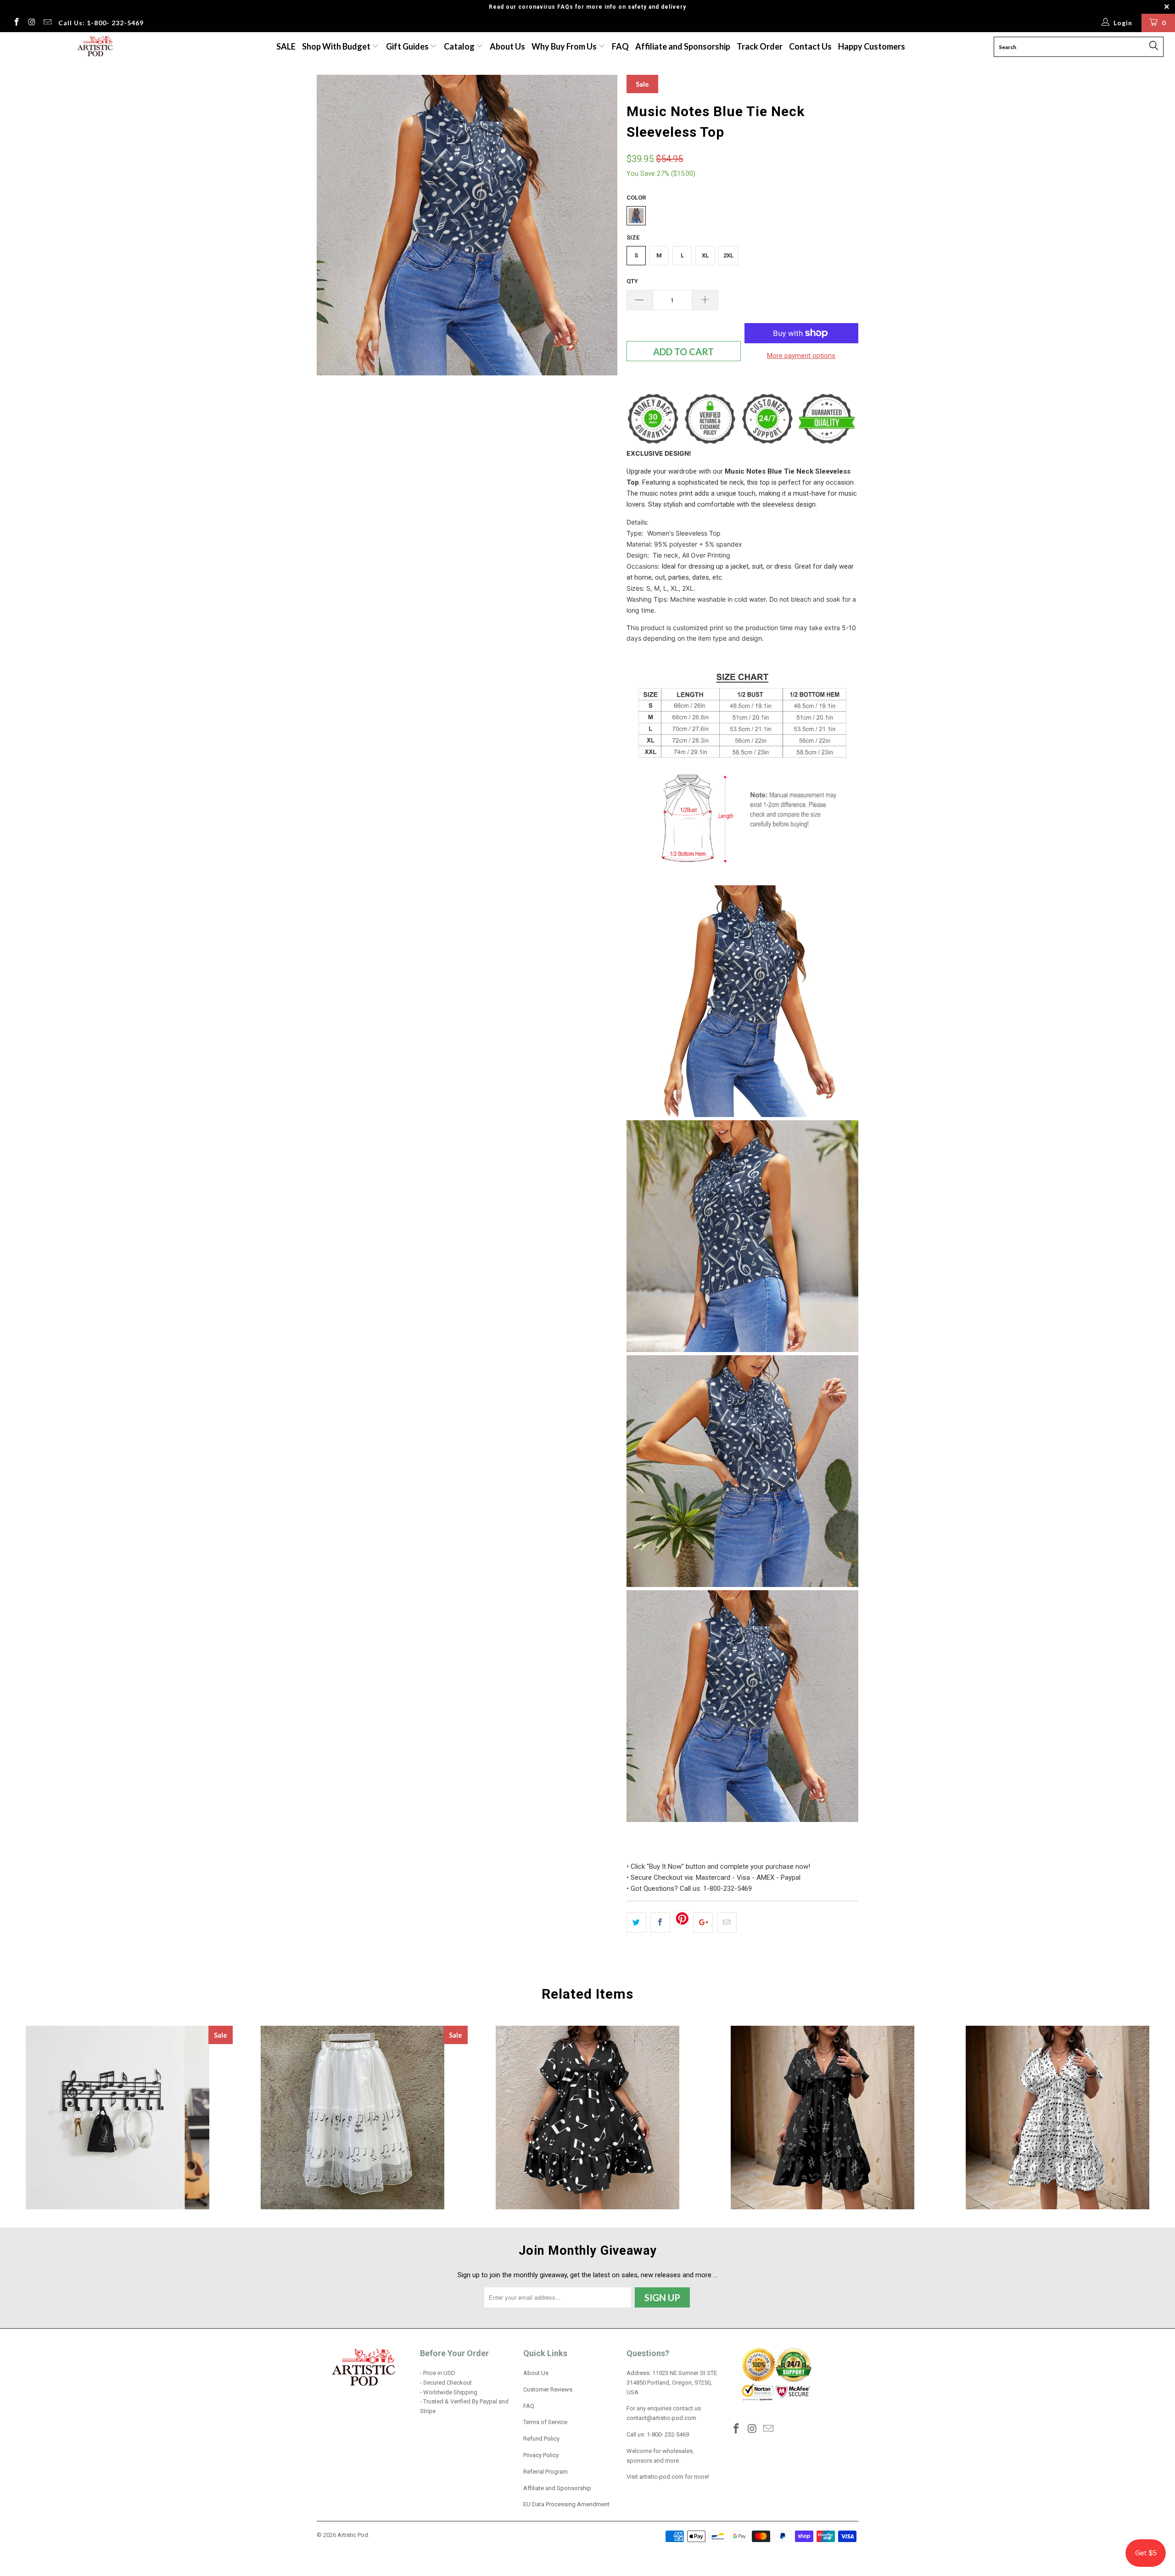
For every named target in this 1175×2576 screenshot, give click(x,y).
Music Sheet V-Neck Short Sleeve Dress (1057, 2118)
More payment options (801, 356)
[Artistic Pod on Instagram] (32, 23)
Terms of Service (545, 2422)
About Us (507, 46)
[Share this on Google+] (703, 1922)
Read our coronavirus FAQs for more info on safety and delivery (587, 7)
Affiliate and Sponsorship (683, 46)
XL (705, 255)
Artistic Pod (353, 2535)
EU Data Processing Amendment (566, 2504)
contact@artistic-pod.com (661, 2418)
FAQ (620, 46)
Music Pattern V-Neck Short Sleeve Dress (822, 2118)
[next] (601, 225)
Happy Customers (872, 46)
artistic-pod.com (661, 2477)
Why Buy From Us (565, 46)
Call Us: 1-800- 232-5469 (101, 23)
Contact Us (810, 46)
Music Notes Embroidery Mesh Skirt (352, 2118)
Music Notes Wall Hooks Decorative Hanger (117, 2118)
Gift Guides (408, 46)
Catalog (459, 46)
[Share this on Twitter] (636, 1922)
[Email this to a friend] (727, 1922)
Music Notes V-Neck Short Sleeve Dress (587, 2118)
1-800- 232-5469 (668, 2434)
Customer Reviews (548, 2389)
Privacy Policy (541, 2455)
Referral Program (546, 2472)
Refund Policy (541, 2439)
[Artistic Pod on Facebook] (16, 23)
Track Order (760, 46)
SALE (286, 46)
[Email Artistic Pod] (47, 23)
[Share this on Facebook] (660, 1922)
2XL (728, 255)
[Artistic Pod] (94, 47)
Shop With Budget (337, 46)
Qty (632, 281)
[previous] (333, 225)
